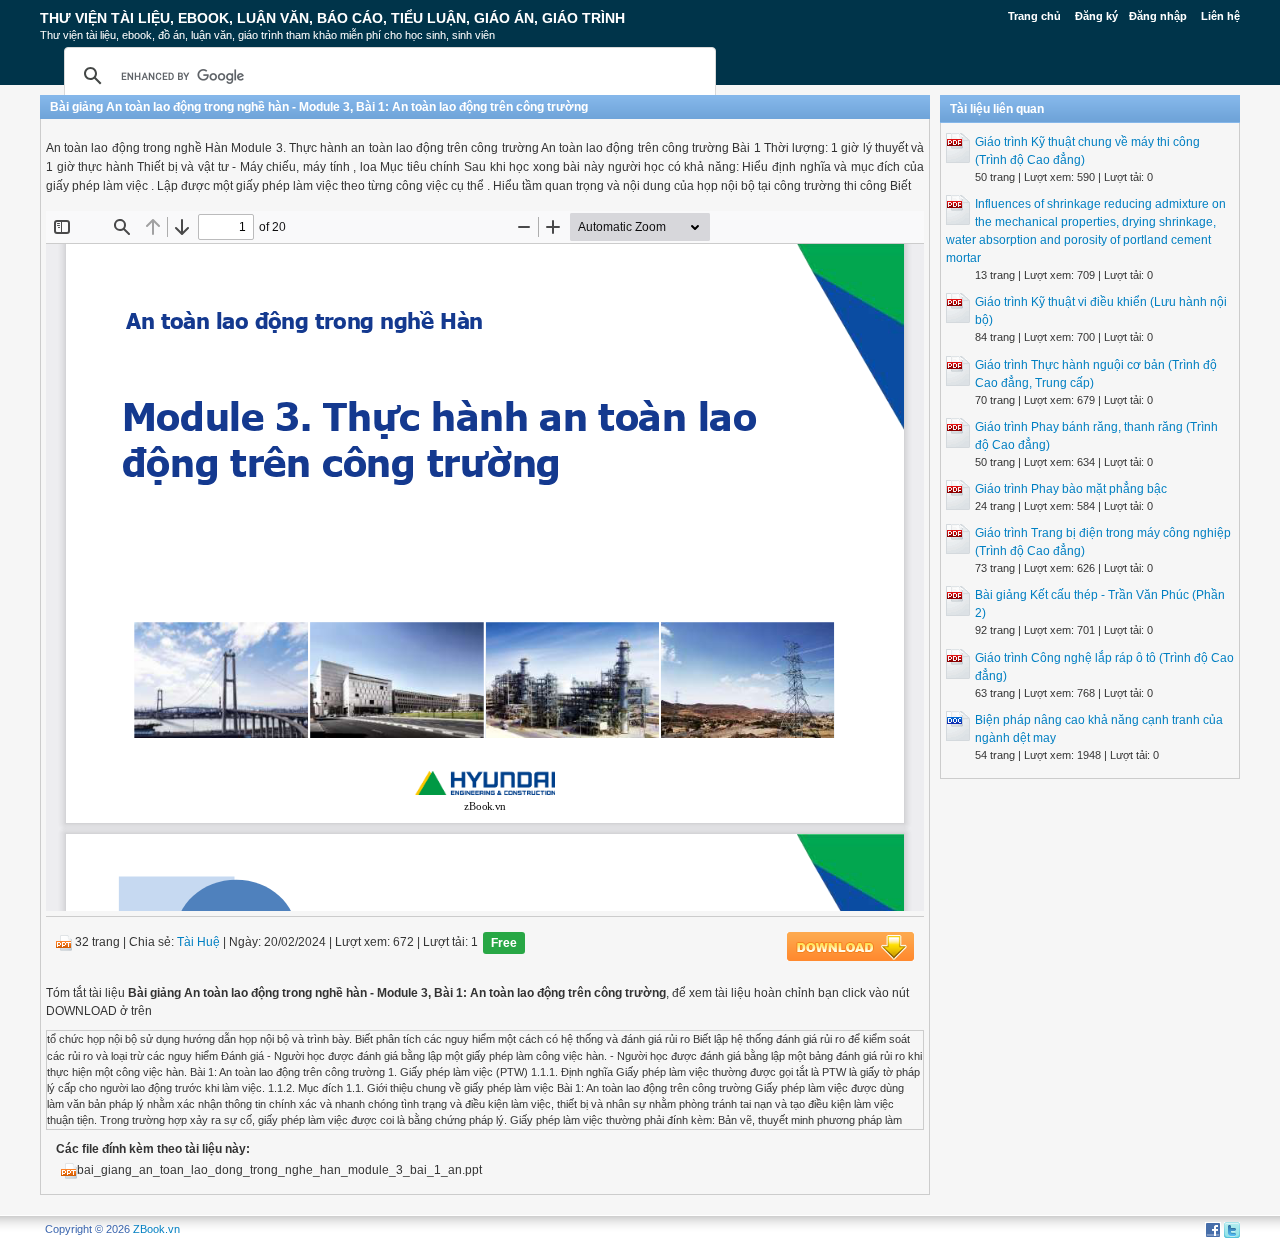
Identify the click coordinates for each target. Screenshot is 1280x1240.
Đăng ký (1096, 16)
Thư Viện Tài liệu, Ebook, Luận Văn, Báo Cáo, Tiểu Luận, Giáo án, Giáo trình (332, 18)
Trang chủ (1034, 16)
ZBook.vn (156, 1229)
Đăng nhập (1158, 16)
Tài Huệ (198, 943)
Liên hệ (1220, 16)
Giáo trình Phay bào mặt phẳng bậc (1071, 489)
